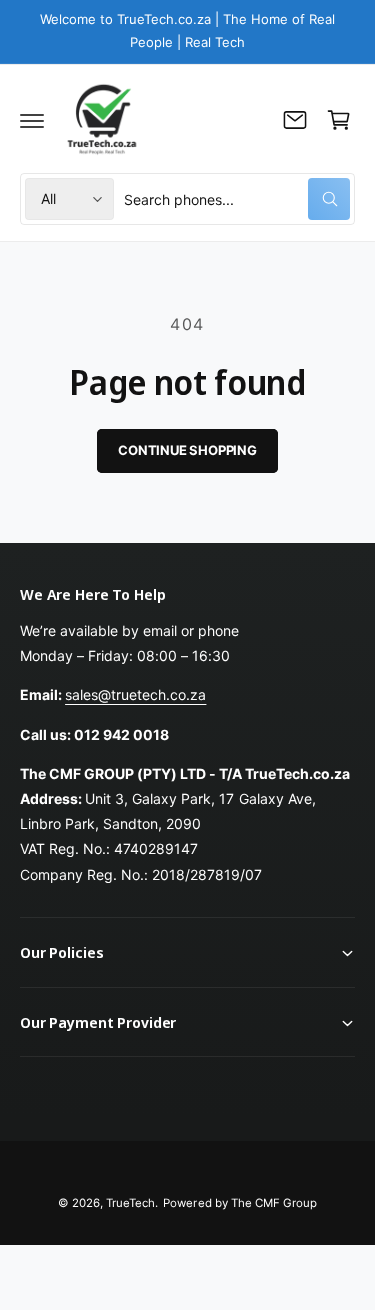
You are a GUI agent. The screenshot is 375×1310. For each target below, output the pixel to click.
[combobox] (237, 199)
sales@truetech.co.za (135, 694)
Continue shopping (187, 450)
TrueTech (130, 1203)
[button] (32, 120)
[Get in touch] (295, 120)
